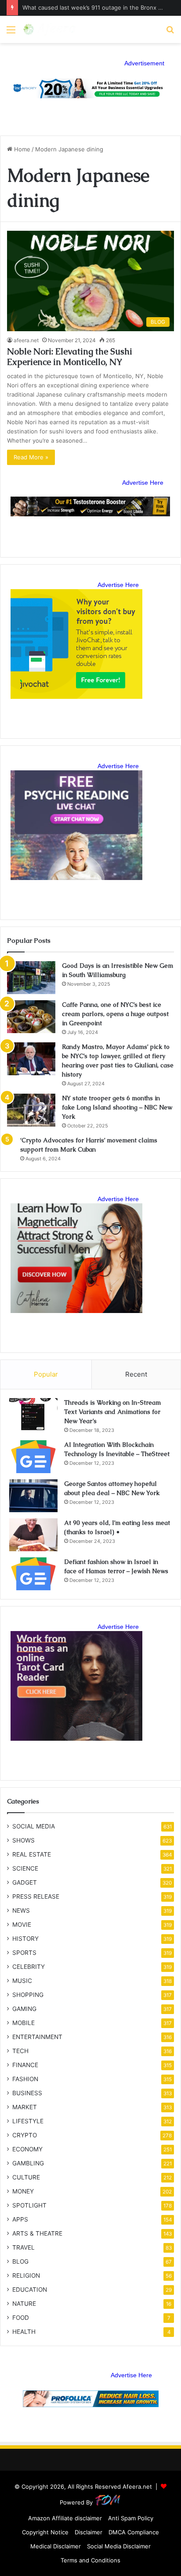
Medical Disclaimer (56, 2546)
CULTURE (26, 2177)
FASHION (25, 2079)
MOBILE (24, 2023)
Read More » (31, 457)
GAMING (24, 2009)
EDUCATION (30, 2290)
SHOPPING (28, 1995)
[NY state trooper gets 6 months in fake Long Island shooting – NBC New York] (31, 1110)
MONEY (23, 2191)
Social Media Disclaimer (119, 2546)
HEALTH (24, 2332)
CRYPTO (25, 2135)
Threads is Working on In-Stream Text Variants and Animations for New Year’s (112, 1412)
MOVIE (22, 1925)
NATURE (24, 2304)
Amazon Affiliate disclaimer (65, 2518)
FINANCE (25, 2065)
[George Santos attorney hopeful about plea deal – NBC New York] (33, 1496)
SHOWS (24, 1840)
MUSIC (22, 1981)
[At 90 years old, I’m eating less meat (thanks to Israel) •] (33, 1535)
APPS (20, 2219)
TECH (20, 2051)
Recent (136, 1374)
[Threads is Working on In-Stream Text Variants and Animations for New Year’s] (33, 1415)
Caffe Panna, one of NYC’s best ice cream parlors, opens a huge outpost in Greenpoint (115, 1014)
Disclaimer (89, 2532)
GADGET (25, 1882)
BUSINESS (27, 2093)
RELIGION (26, 2275)
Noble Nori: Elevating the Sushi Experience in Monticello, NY (70, 357)
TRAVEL (24, 2247)
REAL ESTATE (32, 1854)
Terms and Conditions (90, 2560)
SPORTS (24, 1953)
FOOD (21, 2318)
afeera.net (26, 340)
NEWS (21, 1911)
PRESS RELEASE (36, 1896)
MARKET (25, 2107)
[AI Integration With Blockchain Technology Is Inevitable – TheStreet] (33, 1457)
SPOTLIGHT (29, 2205)
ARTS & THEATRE (37, 2233)
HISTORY (25, 1939)
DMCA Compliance (134, 2532)
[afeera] (50, 29)
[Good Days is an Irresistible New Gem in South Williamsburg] (31, 978)
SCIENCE (25, 1868)
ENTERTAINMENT (37, 2037)
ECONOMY (27, 2149)
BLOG (20, 2261)
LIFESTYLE (28, 2121)
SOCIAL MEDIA (34, 1826)
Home (21, 149)
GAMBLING (28, 2163)
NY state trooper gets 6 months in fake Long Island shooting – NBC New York (117, 1107)
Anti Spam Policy (131, 2518)
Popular (46, 1374)
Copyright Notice (45, 2532)
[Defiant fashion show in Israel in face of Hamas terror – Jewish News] (33, 1574)
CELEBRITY (29, 1967)
